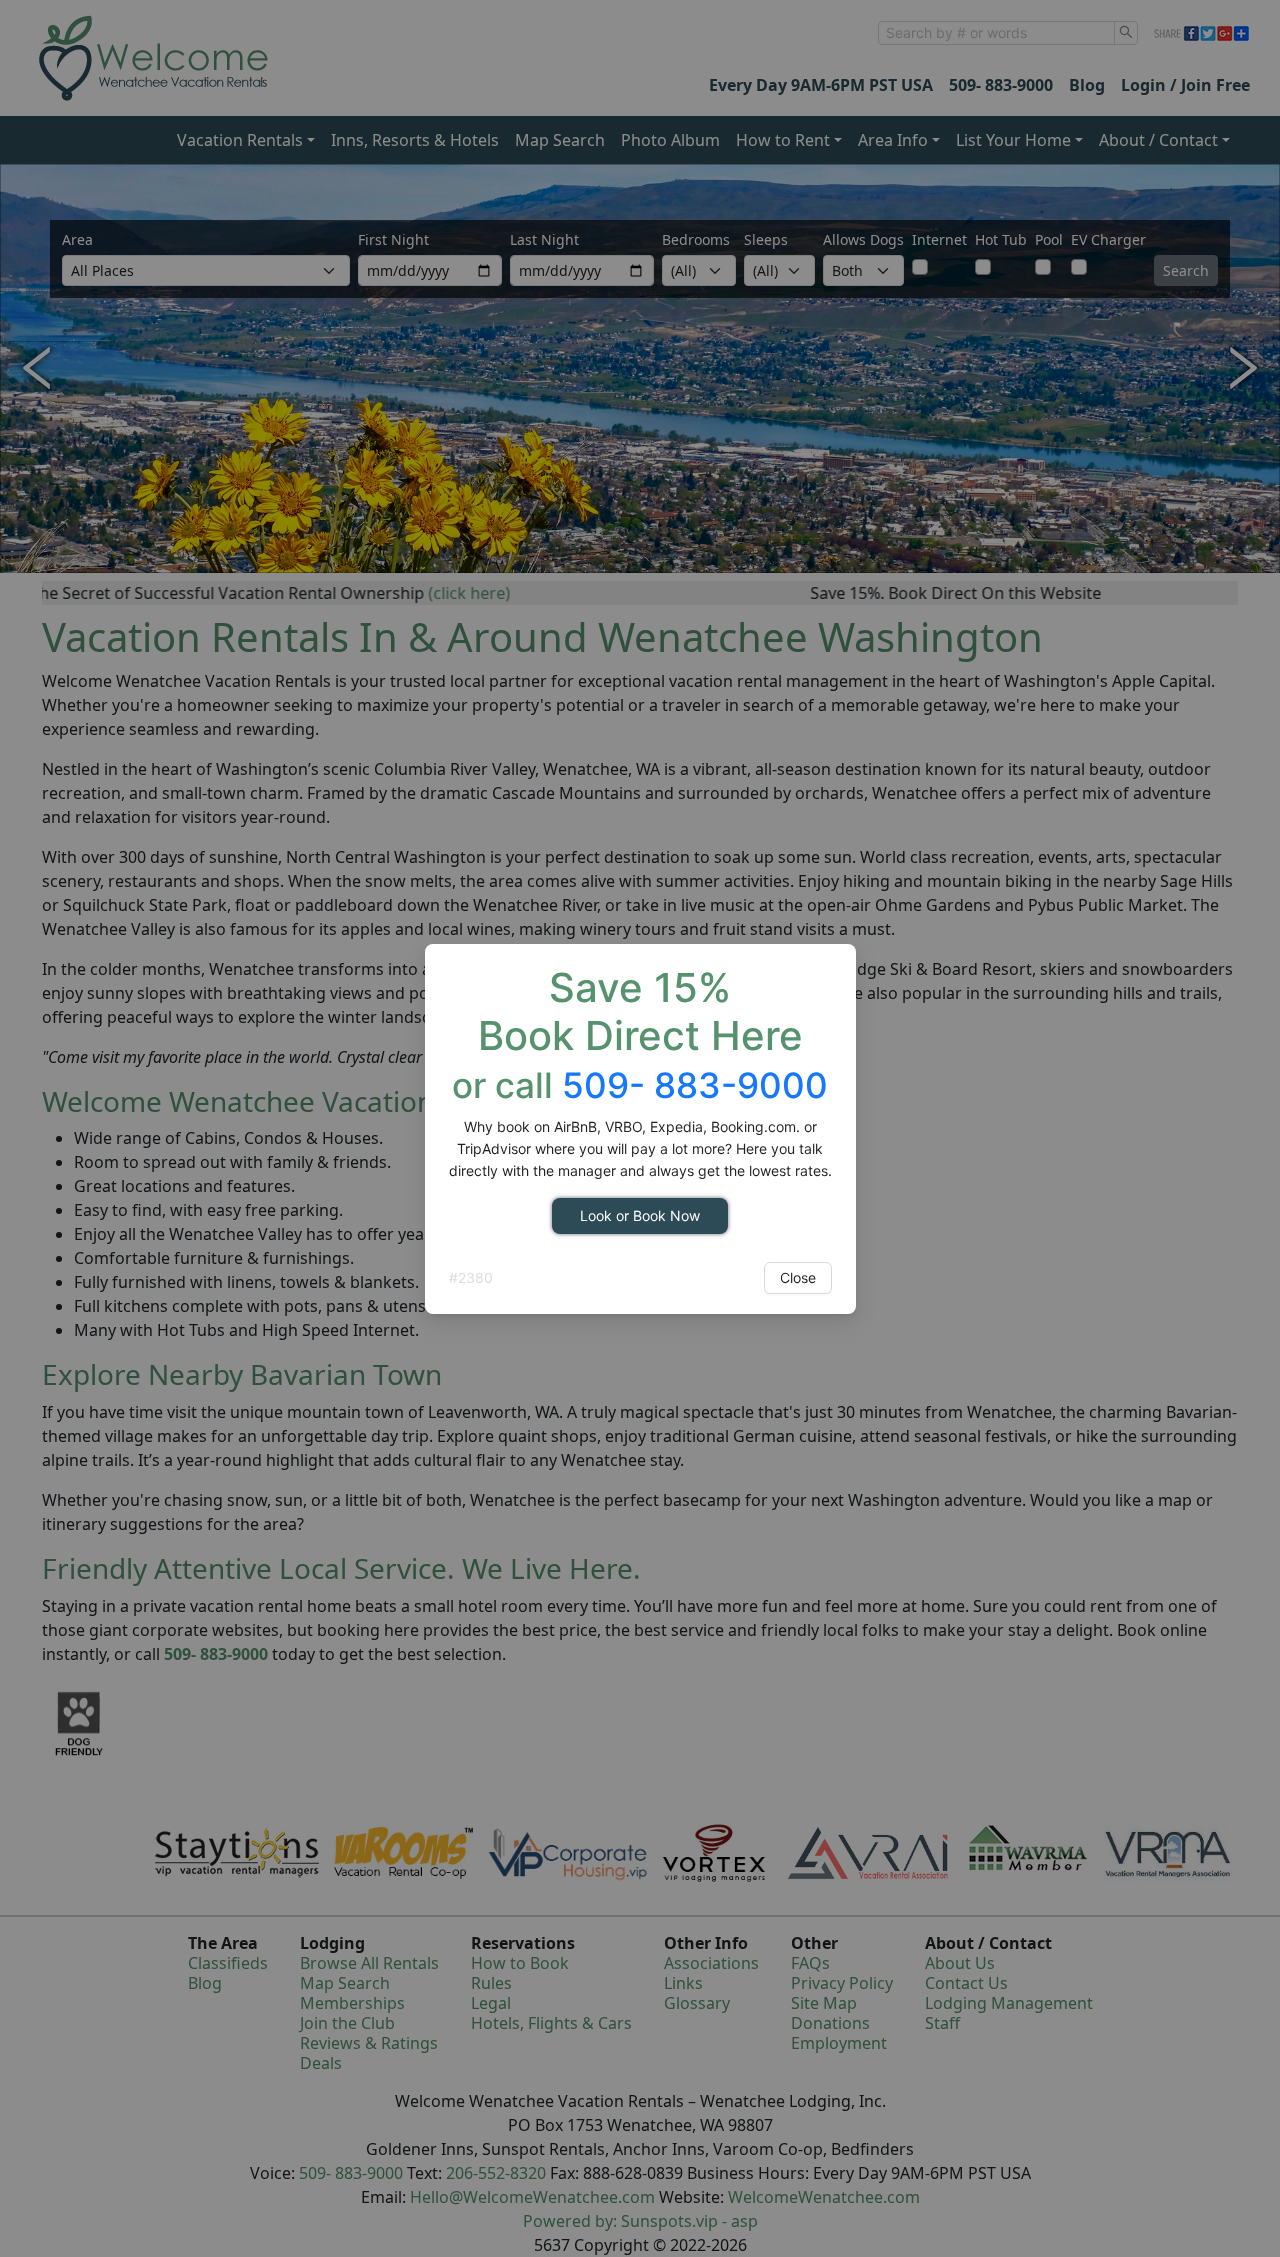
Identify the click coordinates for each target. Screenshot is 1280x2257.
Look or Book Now (640, 1215)
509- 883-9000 (695, 1085)
